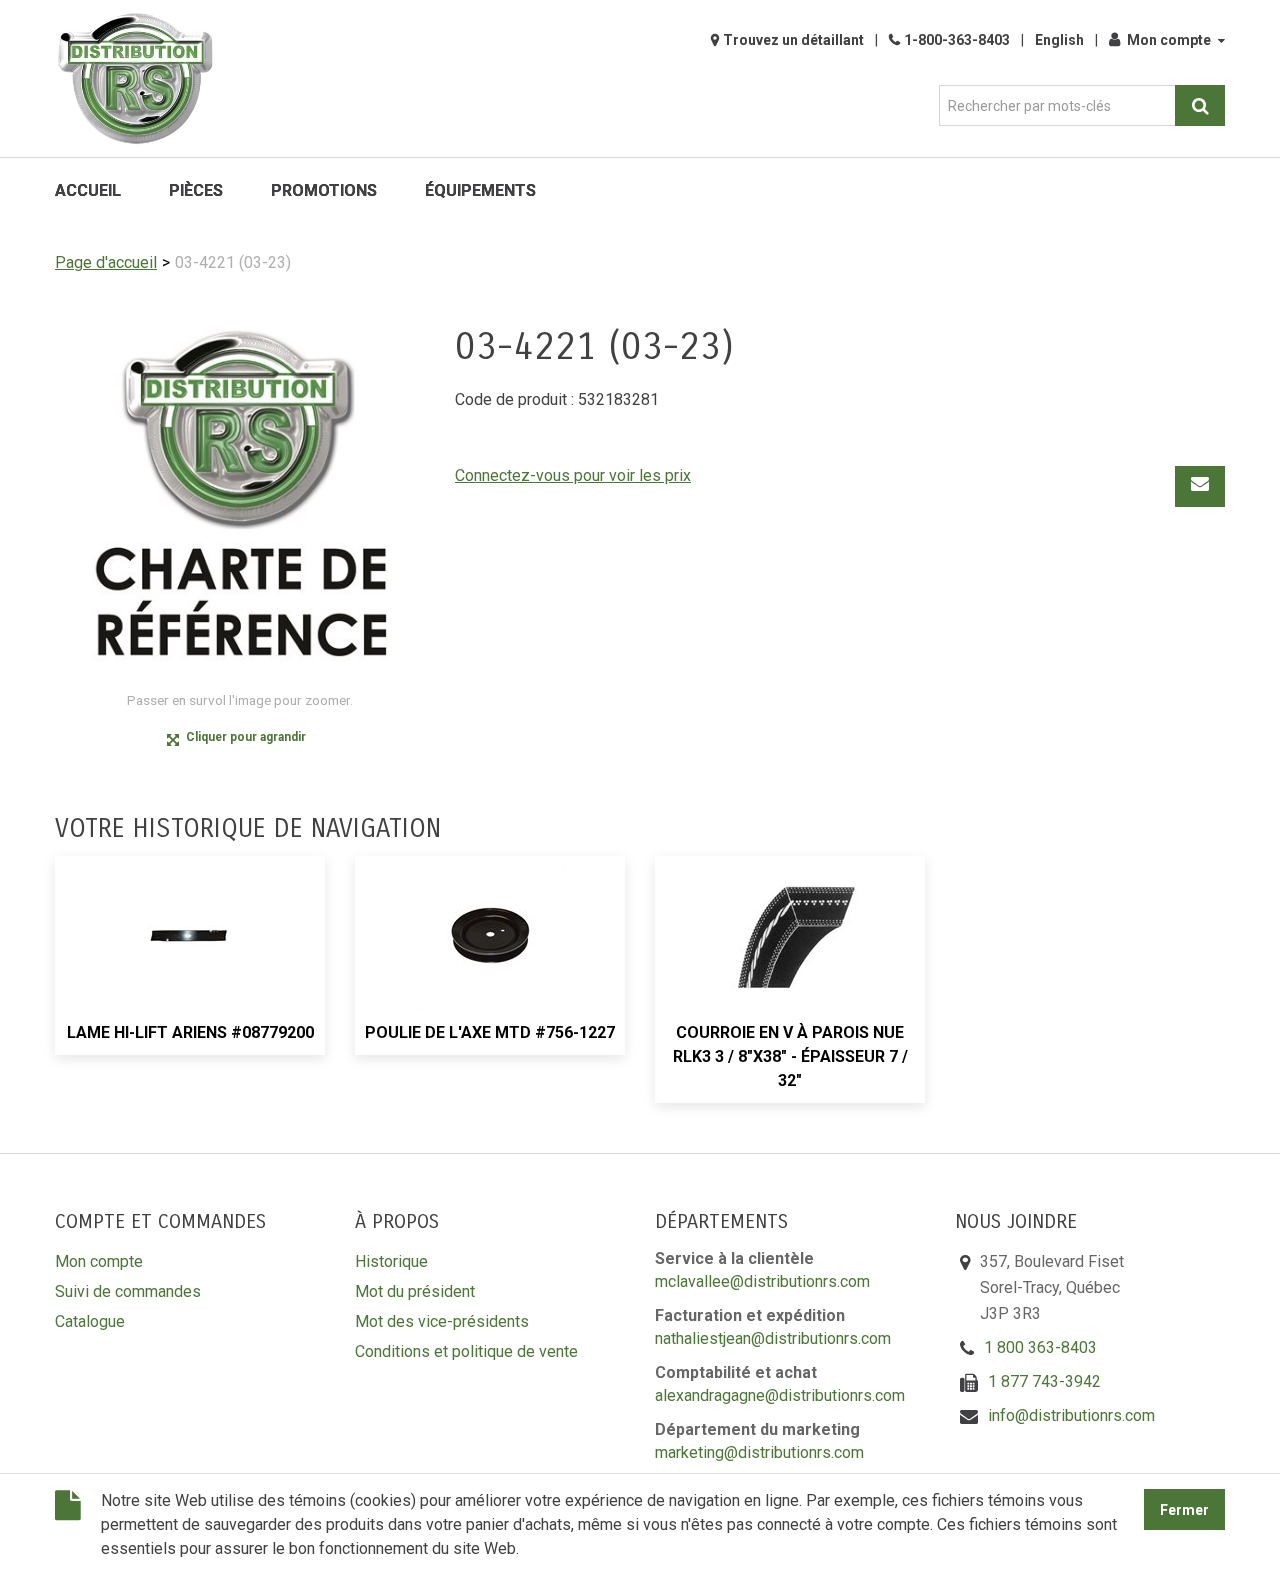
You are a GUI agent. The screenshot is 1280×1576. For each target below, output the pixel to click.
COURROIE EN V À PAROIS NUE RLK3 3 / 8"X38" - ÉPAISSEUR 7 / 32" (790, 1056)
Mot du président (415, 1291)
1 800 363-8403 (1040, 1347)
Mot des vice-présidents (442, 1321)
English (1059, 40)
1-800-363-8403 (957, 40)
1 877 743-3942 (1044, 1381)
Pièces (196, 190)
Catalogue (90, 1321)
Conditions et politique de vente (466, 1351)
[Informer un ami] (1200, 486)
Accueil (88, 190)
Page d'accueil (106, 262)
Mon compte (1169, 40)
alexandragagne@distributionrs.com (780, 1395)
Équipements (480, 190)
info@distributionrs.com (1071, 1415)
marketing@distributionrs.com (759, 1452)
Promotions (324, 190)
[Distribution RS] (135, 78)
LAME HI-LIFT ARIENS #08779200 (190, 1032)
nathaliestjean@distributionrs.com (773, 1338)
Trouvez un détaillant (793, 40)
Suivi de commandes (128, 1291)
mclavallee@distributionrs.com (762, 1281)
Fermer (1184, 1510)
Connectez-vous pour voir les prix (573, 475)
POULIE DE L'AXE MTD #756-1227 (490, 1032)
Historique (391, 1261)
